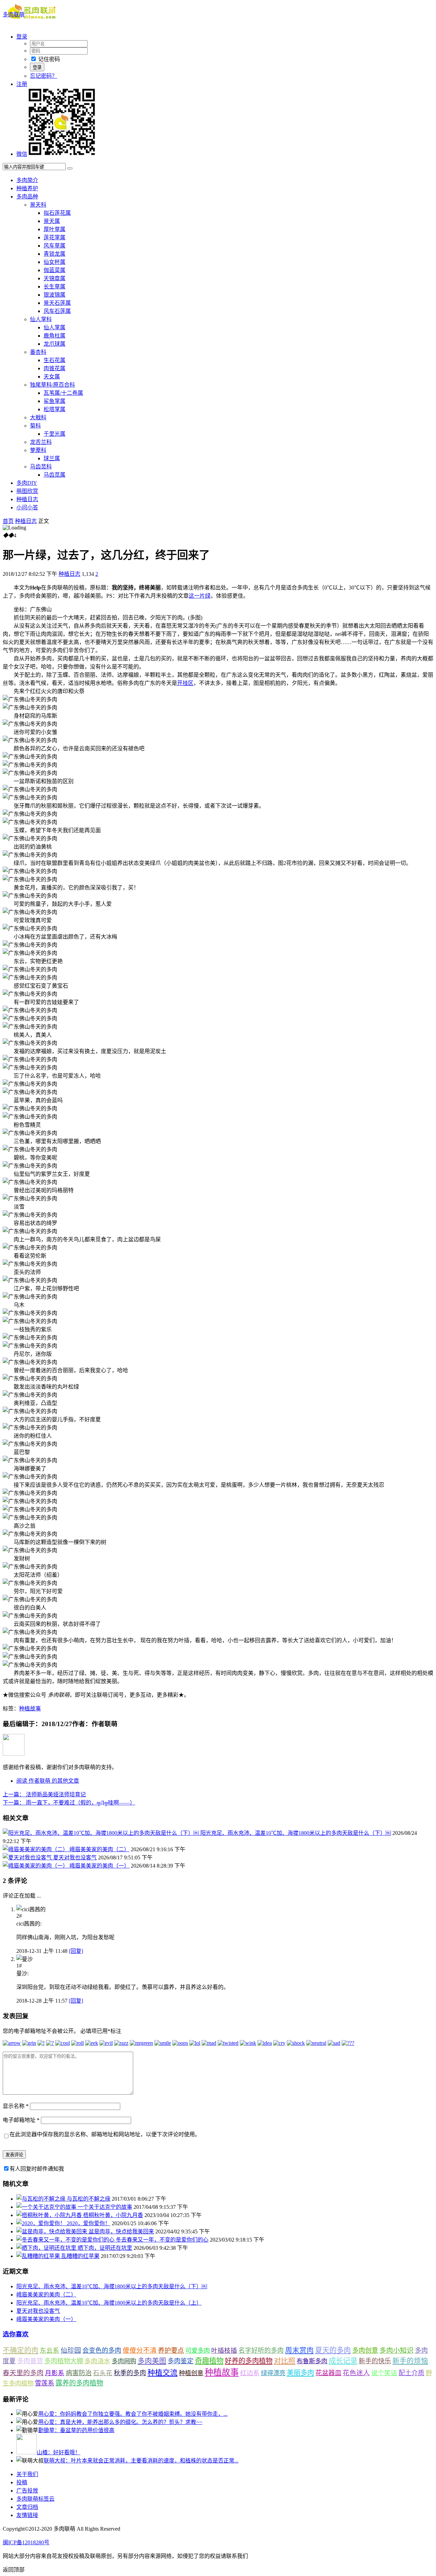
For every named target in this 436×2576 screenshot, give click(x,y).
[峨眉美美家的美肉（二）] (36, 1849)
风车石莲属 (57, 311)
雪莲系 (44, 2383)
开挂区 (185, 683)
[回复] (76, 1951)
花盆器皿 (328, 2373)
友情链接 (27, 2515)
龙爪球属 (54, 344)
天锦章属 (54, 278)
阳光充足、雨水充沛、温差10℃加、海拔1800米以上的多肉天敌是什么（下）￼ (296, 1833)
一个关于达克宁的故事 (105, 2207)
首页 (8, 521)
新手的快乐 (375, 2361)
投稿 (22, 2482)
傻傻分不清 (140, 2350)
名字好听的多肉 (261, 2350)
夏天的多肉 (333, 2350)
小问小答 (27, 507)
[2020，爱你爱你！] (42, 2223)
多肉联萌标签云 (35, 2499)
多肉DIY (27, 483)
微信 (22, 154)
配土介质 (411, 2373)
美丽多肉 (300, 2373)
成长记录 (343, 2361)
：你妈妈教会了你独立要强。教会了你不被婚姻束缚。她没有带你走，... (133, 2414)
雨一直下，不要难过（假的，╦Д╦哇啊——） (69, 1803)
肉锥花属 (54, 368)
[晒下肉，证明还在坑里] (47, 2248)
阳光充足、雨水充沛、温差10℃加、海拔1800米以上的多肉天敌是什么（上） (109, 2303)
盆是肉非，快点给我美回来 (121, 2231)
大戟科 (38, 417)
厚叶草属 (54, 229)
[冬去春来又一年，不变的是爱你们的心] (66, 2240)
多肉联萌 (14, 14)
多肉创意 (365, 2350)
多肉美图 (152, 2361)
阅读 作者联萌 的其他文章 (48, 1781)
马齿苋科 (41, 467)
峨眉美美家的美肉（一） (99, 1866)
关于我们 (27, 2474)
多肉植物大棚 (64, 2361)
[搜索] (70, 168)
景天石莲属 (57, 303)
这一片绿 (200, 596)
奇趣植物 (209, 2361)
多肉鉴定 (181, 2361)
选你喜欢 (16, 2334)
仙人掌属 (54, 327)
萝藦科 (38, 450)
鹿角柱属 (54, 336)
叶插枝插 (224, 2350)
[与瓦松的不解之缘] (42, 2199)
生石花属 (54, 360)
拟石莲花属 (57, 213)
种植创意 (191, 2373)
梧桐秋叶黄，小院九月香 (113, 2215)
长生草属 (54, 287)
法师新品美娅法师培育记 (44, 1794)
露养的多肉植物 (79, 2383)
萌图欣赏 (27, 491)
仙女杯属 (54, 262)
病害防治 (79, 2373)
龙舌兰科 (41, 442)
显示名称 (16, 2106)
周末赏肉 (299, 2350)
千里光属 (54, 434)
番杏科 (38, 352)
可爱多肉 (198, 2351)
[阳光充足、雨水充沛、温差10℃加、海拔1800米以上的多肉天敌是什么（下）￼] (102, 1833)
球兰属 (52, 458)
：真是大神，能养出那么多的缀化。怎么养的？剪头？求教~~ (120, 2422)
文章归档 (27, 2507)
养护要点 (171, 2350)
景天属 (52, 221)
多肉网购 (124, 2361)
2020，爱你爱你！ (89, 2223)
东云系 (50, 2350)
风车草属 (54, 246)
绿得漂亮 (273, 2373)
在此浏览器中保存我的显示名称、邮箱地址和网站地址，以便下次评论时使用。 (105, 2134)
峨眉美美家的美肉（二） (99, 1849)
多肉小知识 (396, 2350)
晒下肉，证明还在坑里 (105, 2248)
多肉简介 (27, 180)
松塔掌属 (54, 409)
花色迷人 (356, 2373)
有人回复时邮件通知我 (37, 2169)
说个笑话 (384, 2373)
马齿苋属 (54, 475)
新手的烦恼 (410, 2361)
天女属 (52, 377)
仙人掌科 (41, 319)
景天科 (38, 205)
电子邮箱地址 (21, 2120)
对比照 (285, 2361)
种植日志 (27, 499)
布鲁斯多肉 (312, 2361)
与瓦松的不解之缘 (89, 2199)
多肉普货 (30, 2361)
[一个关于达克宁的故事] (47, 2207)
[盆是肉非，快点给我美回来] (52, 2231)
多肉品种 (27, 197)
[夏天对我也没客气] (28, 1858)
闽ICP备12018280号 (26, 2542)
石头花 (103, 2373)
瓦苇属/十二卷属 (63, 393)
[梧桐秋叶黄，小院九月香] (50, 2215)
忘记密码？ (44, 76)
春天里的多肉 (23, 2373)
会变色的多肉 (102, 2350)
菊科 (35, 426)
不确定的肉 (21, 2350)
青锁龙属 (54, 254)
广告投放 (27, 2491)
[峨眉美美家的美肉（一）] (36, 1866)
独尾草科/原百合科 (52, 385)
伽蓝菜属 (54, 270)
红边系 (250, 2373)
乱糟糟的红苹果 (80, 2256)
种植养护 (27, 188)
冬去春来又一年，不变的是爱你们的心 (162, 2240)
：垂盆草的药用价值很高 (76, 2430)
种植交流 (162, 2373)
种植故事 (30, 1709)
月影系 (55, 2373)
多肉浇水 (97, 2361)
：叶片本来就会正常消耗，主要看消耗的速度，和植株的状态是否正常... (141, 2461)
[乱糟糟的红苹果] (39, 2256)
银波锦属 (54, 295)
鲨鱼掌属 (54, 401)
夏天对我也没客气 (75, 1858)
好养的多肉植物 (249, 2361)
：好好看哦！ (59, 2452)
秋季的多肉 (130, 2373)
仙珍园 (71, 2350)
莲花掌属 (54, 237)
